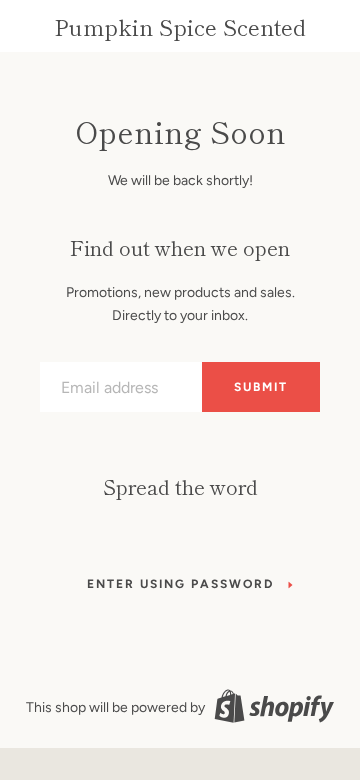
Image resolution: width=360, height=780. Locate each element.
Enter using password (180, 584)
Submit (261, 387)
